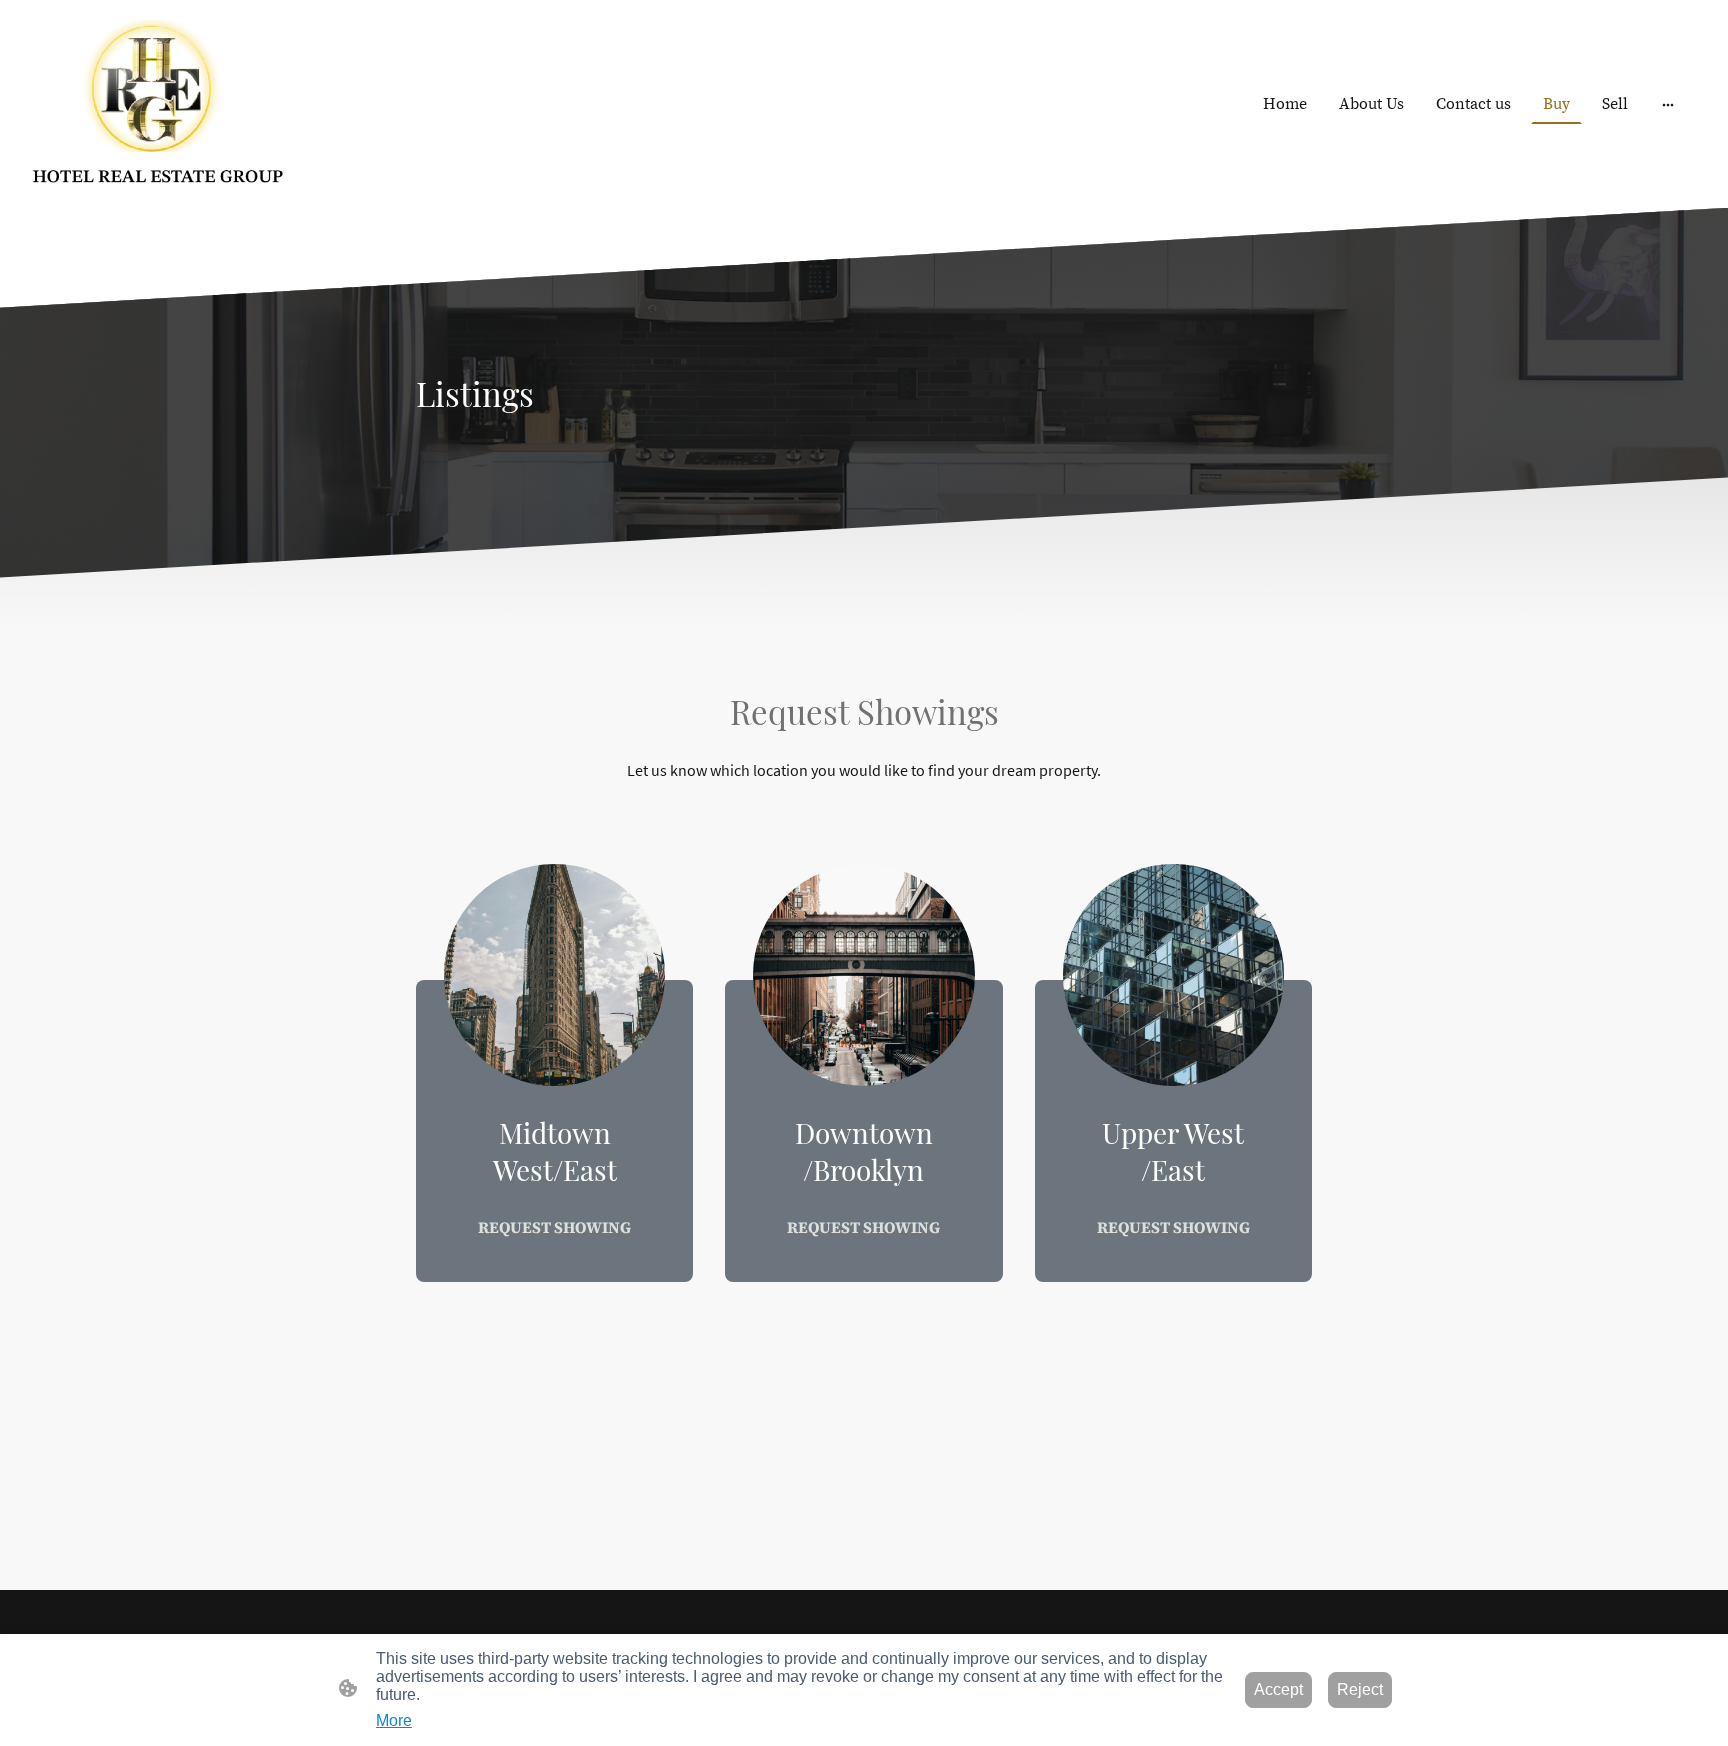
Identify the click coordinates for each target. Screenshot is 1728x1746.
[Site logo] (157, 104)
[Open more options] (1668, 104)
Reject (1360, 1689)
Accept (1278, 1689)
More (394, 1720)
